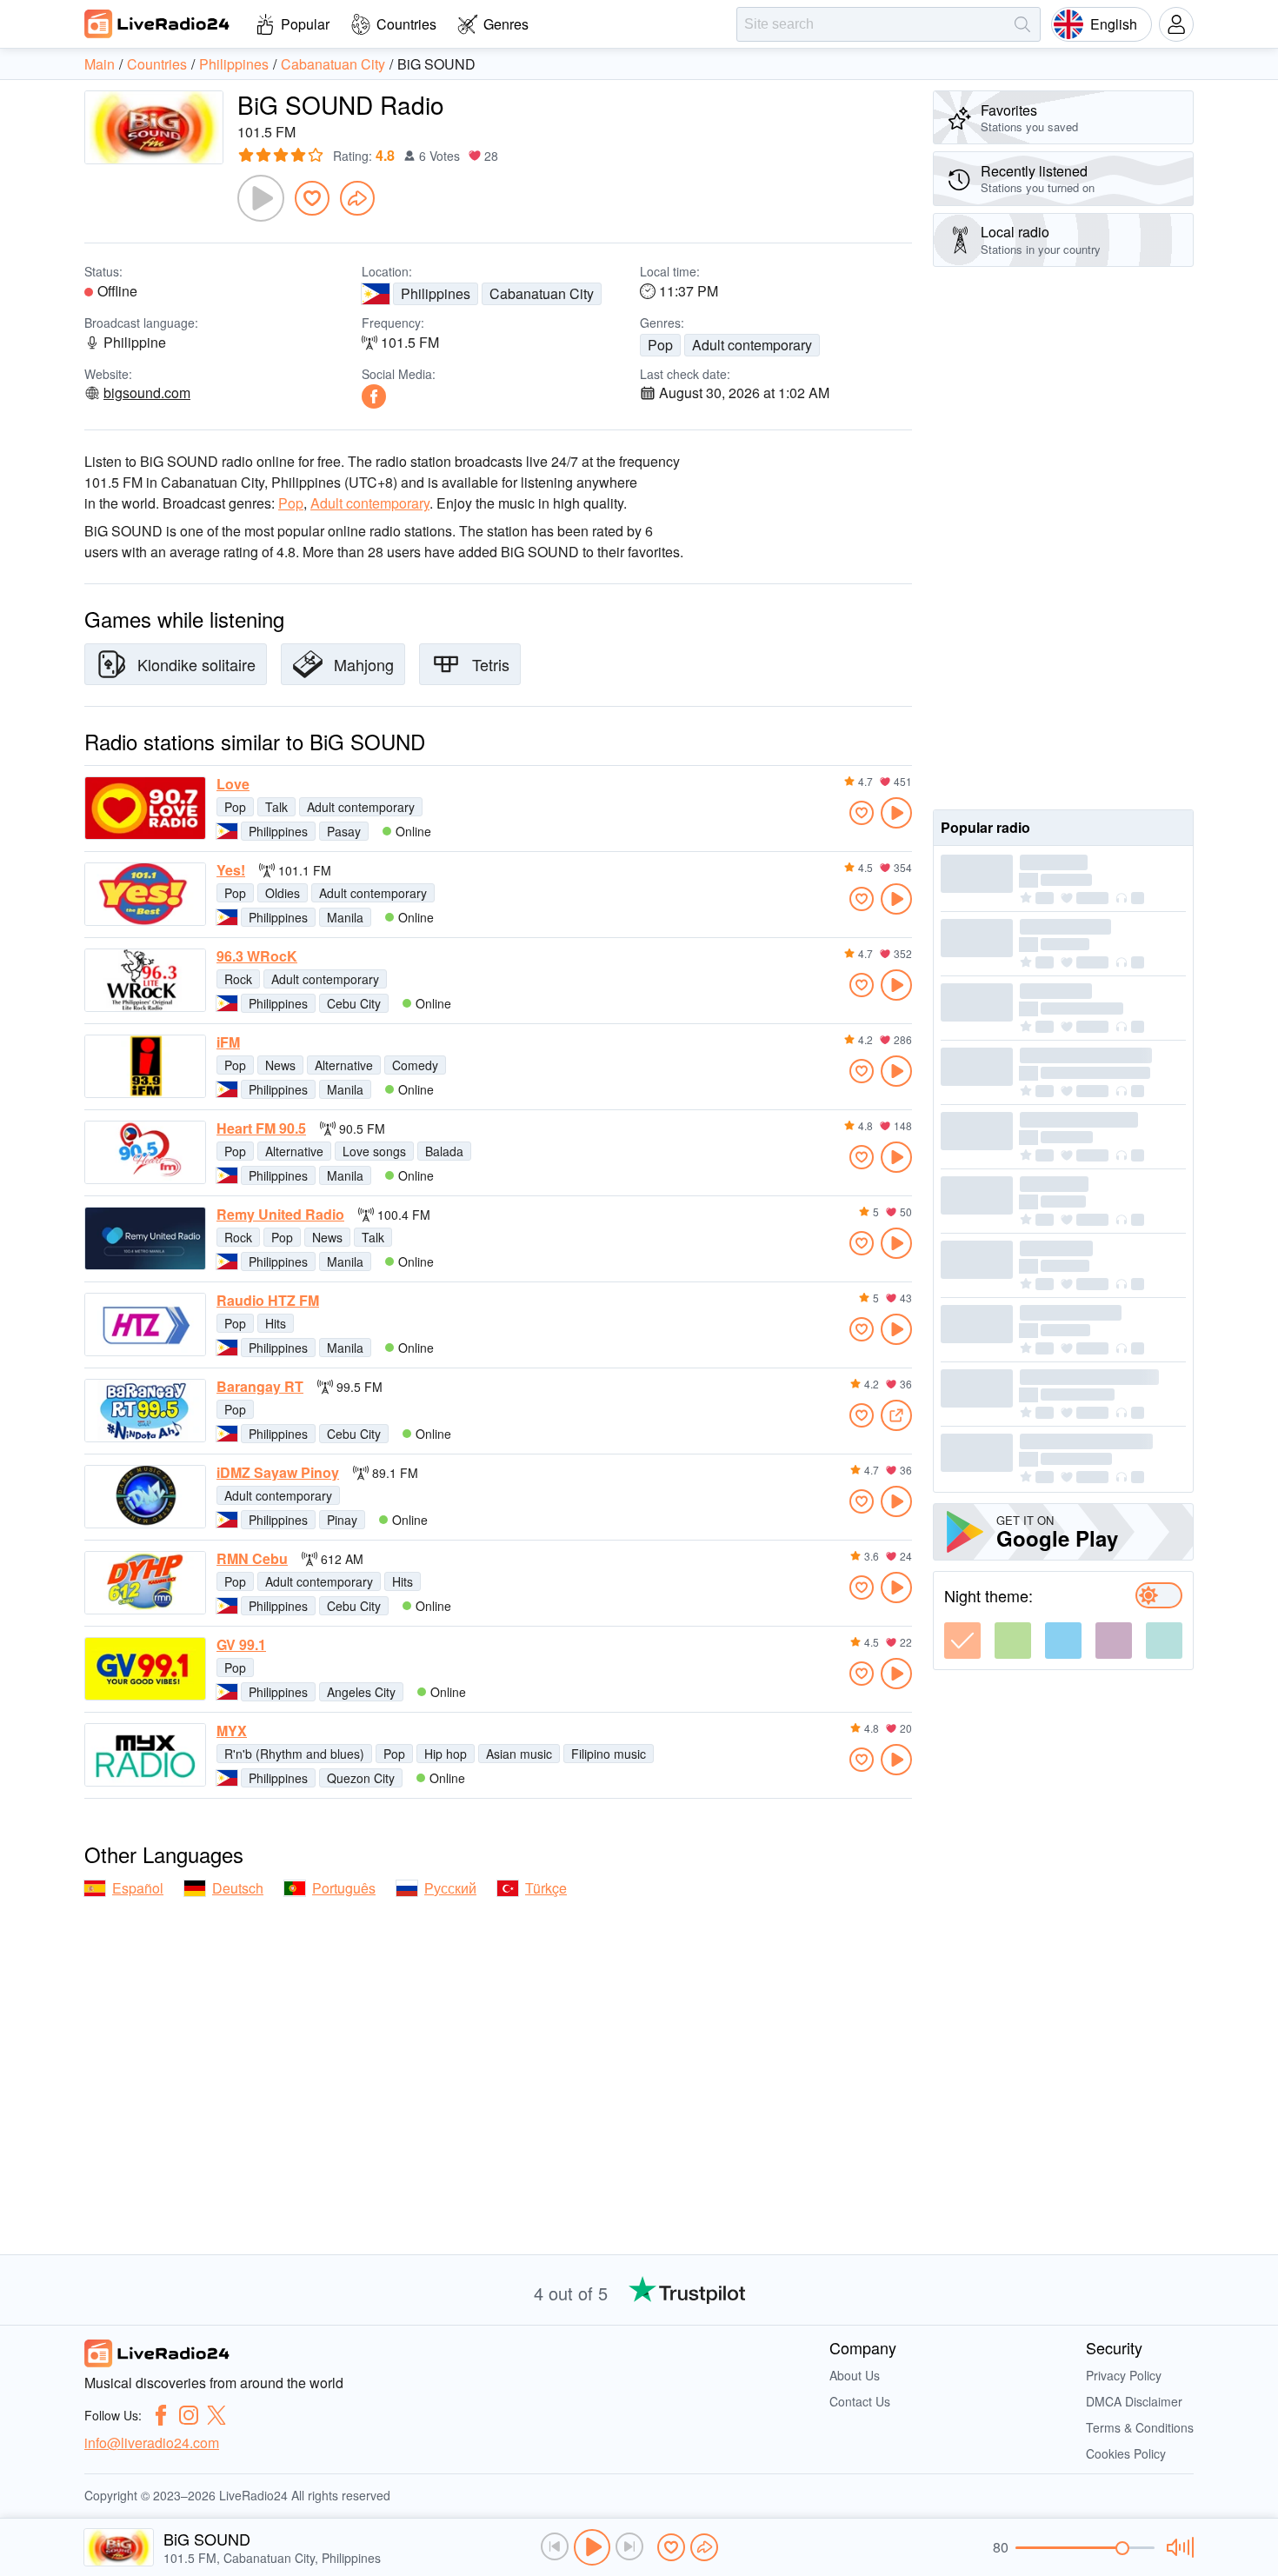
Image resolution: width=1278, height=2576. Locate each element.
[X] (216, 2415)
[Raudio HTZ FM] (145, 1325)
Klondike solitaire (196, 664)
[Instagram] (189, 2415)
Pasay (344, 831)
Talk (276, 807)
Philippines (436, 293)
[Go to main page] (157, 23)
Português (344, 1888)
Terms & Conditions (1140, 2427)
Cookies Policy (1126, 2453)
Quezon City (361, 1778)
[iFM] (145, 1066)
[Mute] (1178, 2547)
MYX (232, 1731)
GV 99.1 (241, 1645)
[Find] (1022, 24)
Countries (406, 24)
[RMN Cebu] (145, 1583)
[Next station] (629, 2546)
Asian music (519, 1754)
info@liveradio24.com (152, 2443)
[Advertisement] (1063, 538)
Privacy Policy (1124, 2375)
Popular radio (985, 827)
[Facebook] (374, 396)
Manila (345, 917)
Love (233, 784)
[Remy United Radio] (145, 1238)
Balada (444, 1151)
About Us (855, 2375)
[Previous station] (555, 2546)
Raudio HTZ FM (268, 1301)
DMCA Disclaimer (1134, 2401)
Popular (305, 24)
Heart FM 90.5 (261, 1128)
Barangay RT (260, 1387)
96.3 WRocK (257, 956)
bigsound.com (147, 393)
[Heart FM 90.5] (145, 1152)
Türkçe (546, 1888)
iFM (228, 1042)
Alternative (344, 1065)
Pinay (342, 1520)
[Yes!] (145, 894)
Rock (238, 979)
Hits (276, 1323)
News (280, 1065)
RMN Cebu (252, 1559)
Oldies (283, 893)
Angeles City (361, 1692)
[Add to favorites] (312, 198)
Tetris (491, 664)
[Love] (145, 808)
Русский (450, 1888)
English (1114, 24)
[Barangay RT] (145, 1411)
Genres (506, 24)
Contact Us (860, 2401)
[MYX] (145, 1755)
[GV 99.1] (145, 1669)
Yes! (231, 870)
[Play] (261, 198)
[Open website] (896, 1415)
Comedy (415, 1065)
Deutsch (238, 1888)
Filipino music (609, 1754)
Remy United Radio (280, 1215)
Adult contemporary (752, 345)
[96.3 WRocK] (145, 980)
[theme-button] (962, 1641)
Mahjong (364, 664)
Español (138, 1888)
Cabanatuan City (542, 293)
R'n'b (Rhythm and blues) (294, 1754)
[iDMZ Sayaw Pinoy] (145, 1497)
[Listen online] (896, 813)
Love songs (374, 1151)
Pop (660, 345)
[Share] (357, 198)
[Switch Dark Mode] (1159, 1595)
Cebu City (354, 1003)
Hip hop (446, 1754)
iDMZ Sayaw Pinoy (278, 1473)
